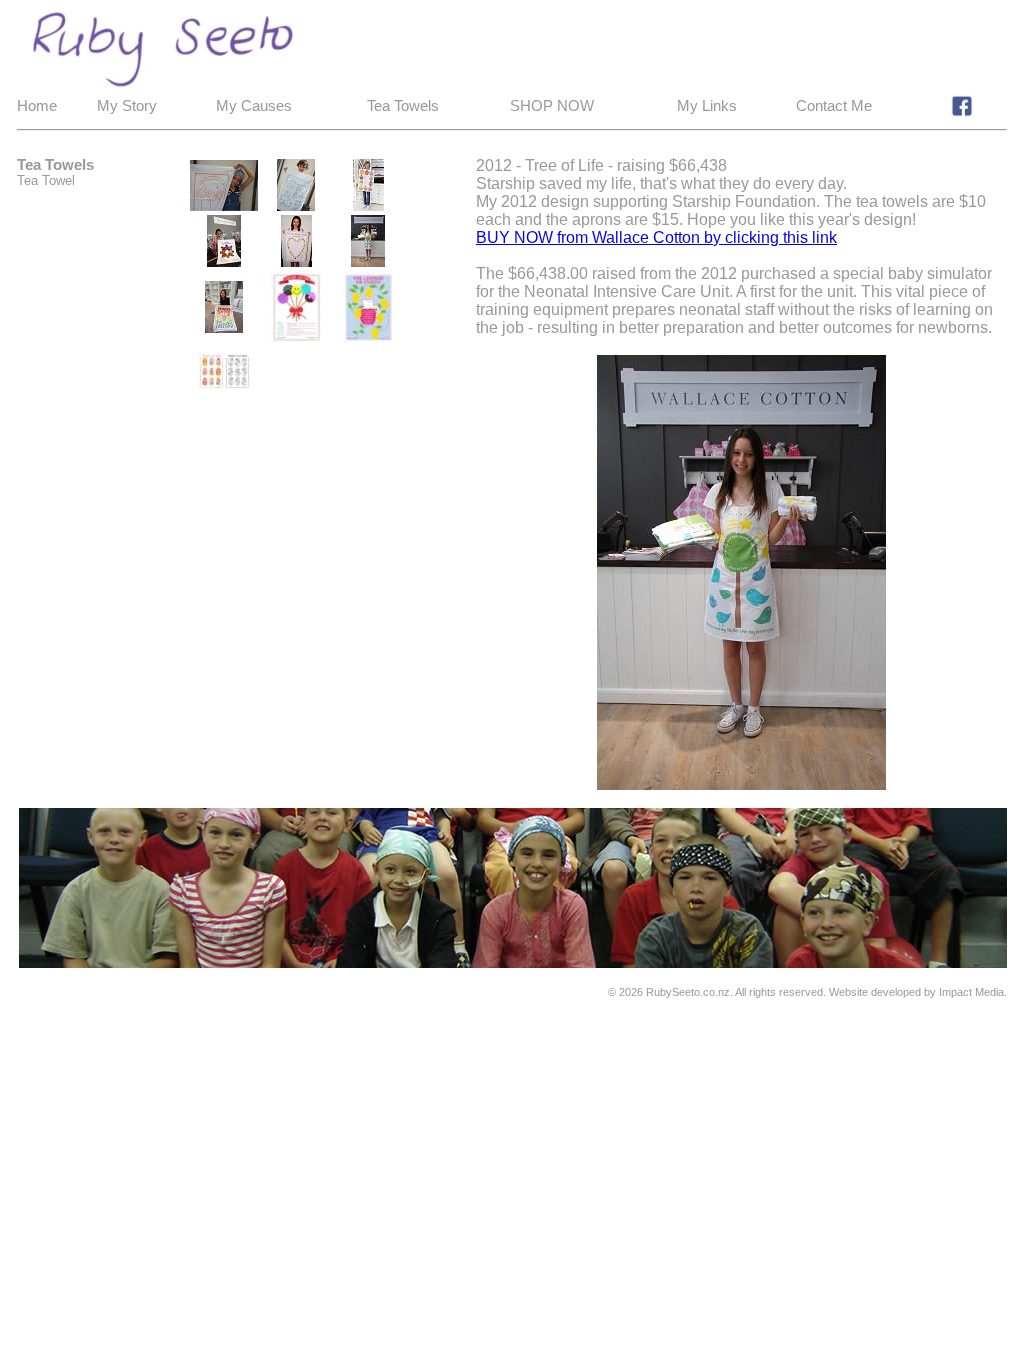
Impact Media (971, 992)
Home (37, 106)
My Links (707, 106)
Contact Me (834, 106)
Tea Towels (403, 106)
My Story (127, 106)
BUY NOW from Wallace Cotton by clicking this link (656, 237)
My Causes (254, 106)
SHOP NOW (552, 106)
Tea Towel (46, 180)
